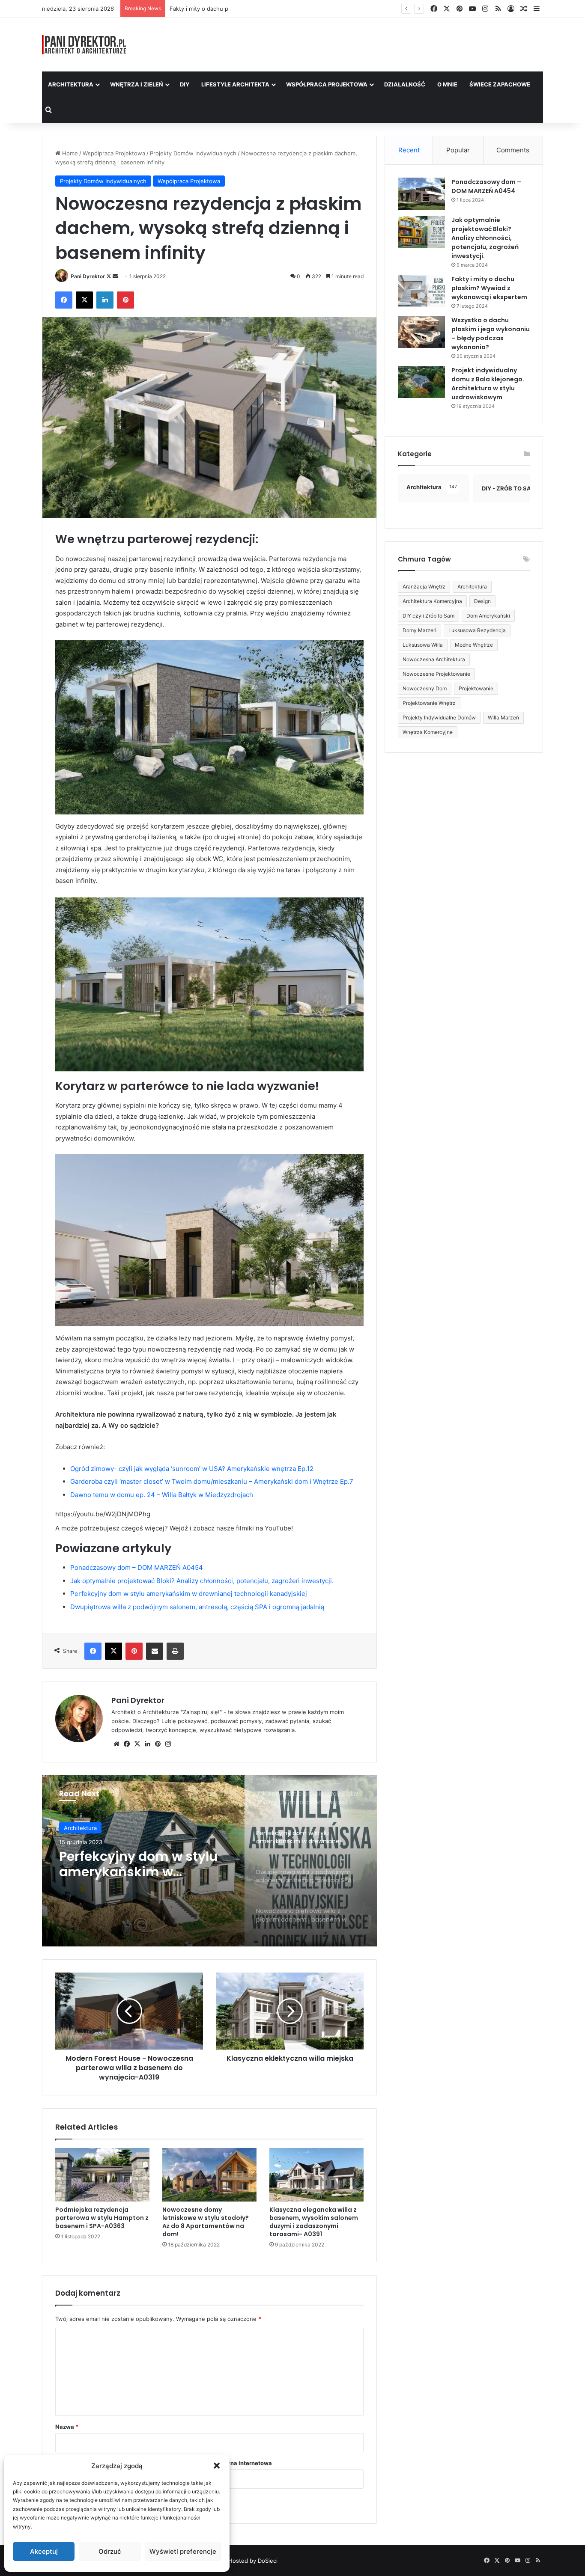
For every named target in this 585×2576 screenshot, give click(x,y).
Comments (513, 150)
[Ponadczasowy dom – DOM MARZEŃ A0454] (421, 194)
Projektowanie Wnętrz (429, 703)
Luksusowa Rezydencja (477, 630)
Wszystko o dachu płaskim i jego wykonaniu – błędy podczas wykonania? (491, 334)
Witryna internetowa (244, 2463)
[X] (137, 1744)
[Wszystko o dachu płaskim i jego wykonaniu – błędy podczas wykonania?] (421, 332)
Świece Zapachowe (500, 84)
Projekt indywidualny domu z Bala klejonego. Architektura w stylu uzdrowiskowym (488, 384)
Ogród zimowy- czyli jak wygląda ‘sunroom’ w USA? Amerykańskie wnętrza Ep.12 (192, 1469)
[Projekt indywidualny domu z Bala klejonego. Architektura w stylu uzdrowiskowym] (421, 382)
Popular (458, 150)
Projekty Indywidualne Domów (439, 718)
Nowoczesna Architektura (434, 659)
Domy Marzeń (419, 630)
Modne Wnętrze (474, 645)
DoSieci (268, 2561)
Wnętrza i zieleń (137, 84)
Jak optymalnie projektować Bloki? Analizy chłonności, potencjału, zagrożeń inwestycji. (202, 1581)
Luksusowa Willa (423, 645)
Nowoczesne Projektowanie (436, 674)
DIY (185, 84)
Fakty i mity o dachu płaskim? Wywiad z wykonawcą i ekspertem (255, 9)
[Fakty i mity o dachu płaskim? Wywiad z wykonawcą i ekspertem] (421, 291)
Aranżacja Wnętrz (424, 587)
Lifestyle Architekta (235, 84)
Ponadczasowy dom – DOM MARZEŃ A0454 (137, 1567)
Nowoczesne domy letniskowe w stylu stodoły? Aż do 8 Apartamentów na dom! (206, 2222)
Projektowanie (476, 688)
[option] (209, 1861)
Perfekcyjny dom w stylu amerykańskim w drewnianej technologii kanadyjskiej (189, 1594)
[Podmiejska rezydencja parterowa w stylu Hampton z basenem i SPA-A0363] (102, 2175)
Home (69, 153)
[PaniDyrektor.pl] (84, 45)
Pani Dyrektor (88, 276)
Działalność (405, 84)
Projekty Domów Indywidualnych (193, 153)
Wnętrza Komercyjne (428, 732)
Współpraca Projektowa (327, 84)
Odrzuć (110, 2551)
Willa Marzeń (503, 718)
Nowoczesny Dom (425, 688)
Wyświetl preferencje (183, 2551)
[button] (217, 2466)
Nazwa (67, 2427)
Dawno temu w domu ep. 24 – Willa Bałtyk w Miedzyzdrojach (162, 1495)
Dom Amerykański (488, 616)
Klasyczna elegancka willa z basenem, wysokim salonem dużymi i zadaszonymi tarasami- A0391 (314, 2222)
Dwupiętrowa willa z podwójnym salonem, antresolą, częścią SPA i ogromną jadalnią (197, 1607)
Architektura (71, 84)
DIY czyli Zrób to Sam (428, 616)
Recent (409, 150)
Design (482, 601)
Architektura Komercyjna (432, 601)
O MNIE (447, 84)
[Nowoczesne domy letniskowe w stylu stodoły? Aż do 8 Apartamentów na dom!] (209, 2175)
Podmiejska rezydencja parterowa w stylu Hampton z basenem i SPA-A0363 (102, 2218)
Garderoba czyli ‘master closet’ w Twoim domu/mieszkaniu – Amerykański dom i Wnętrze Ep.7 (212, 1481)
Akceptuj (44, 2551)
